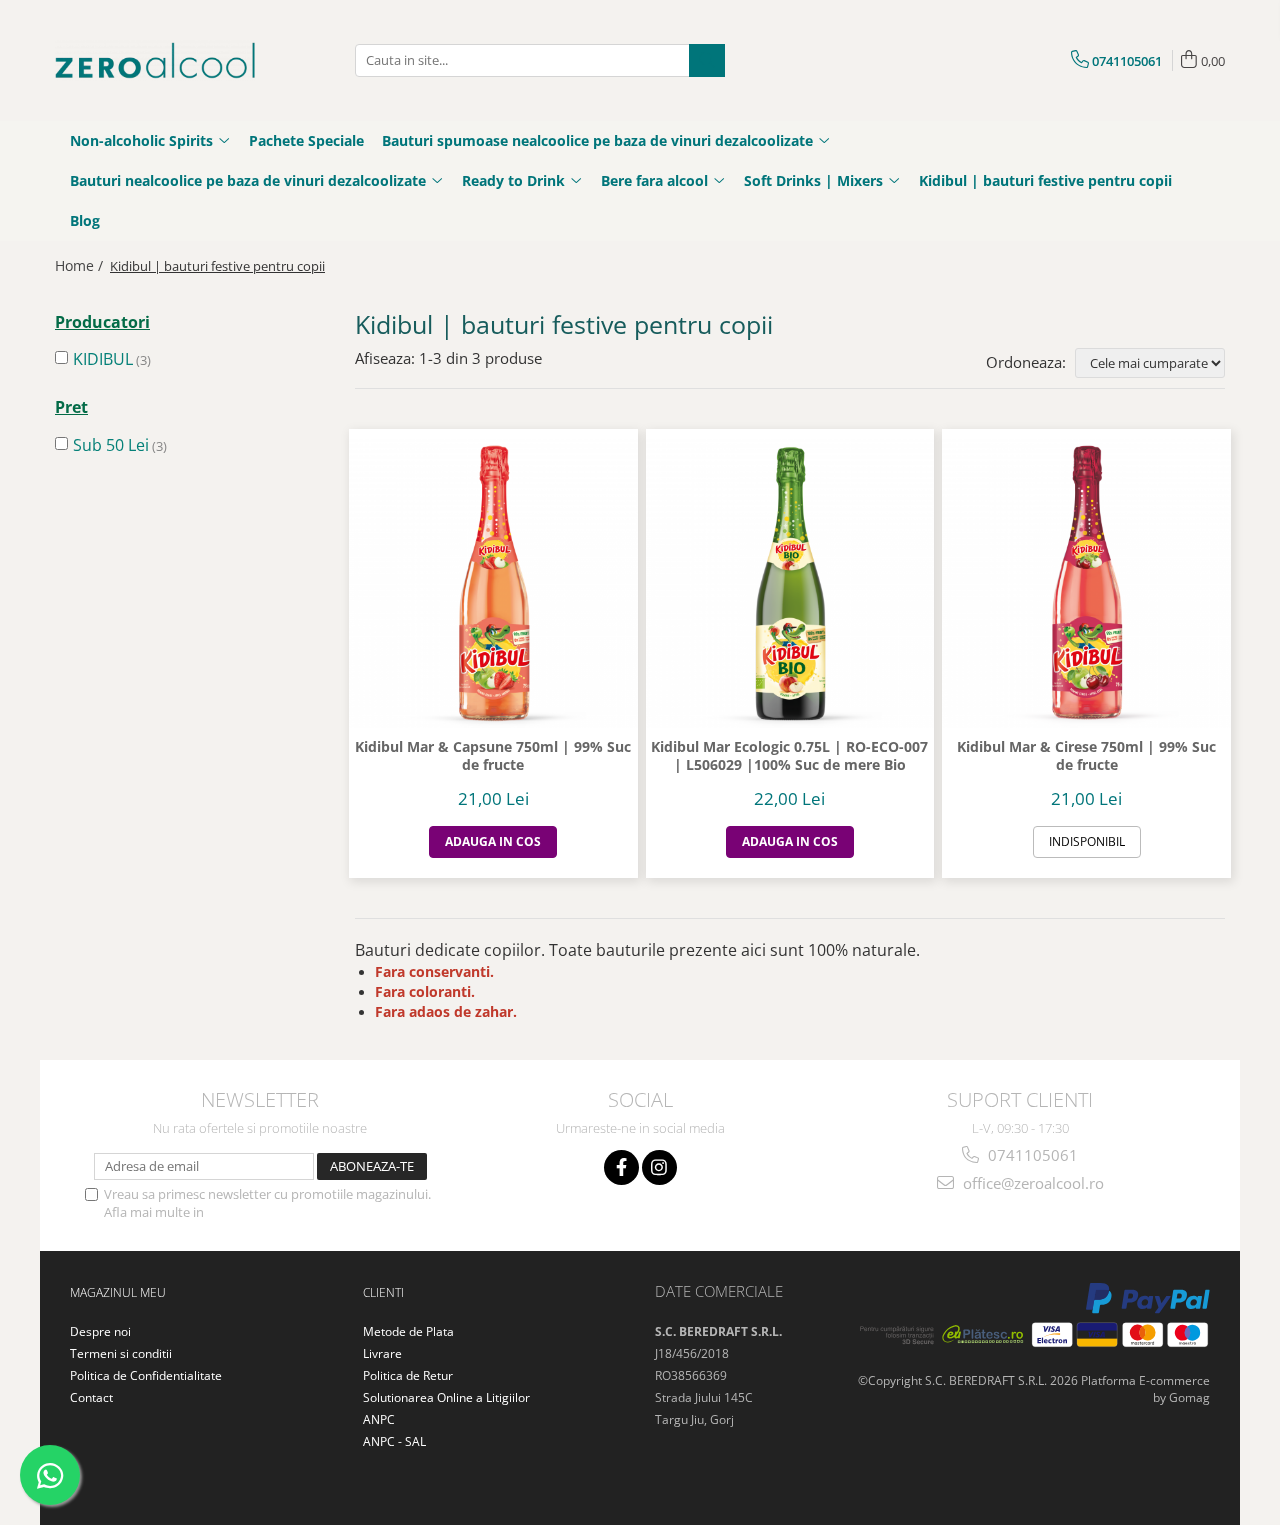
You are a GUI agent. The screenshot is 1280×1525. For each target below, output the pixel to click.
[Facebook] (621, 1167)
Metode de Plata (408, 1331)
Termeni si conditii (121, 1353)
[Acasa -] (155, 60)
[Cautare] (707, 60)
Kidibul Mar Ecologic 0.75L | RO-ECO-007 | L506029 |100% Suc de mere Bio (789, 756)
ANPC (379, 1419)
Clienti (383, 1292)
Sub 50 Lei (111, 445)
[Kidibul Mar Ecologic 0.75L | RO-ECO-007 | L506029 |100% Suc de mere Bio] (790, 583)
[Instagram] (659, 1167)
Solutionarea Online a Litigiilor (446, 1397)
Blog (85, 220)
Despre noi (100, 1331)
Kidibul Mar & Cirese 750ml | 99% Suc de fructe (1086, 756)
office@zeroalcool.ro (1031, 1183)
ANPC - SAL (394, 1441)
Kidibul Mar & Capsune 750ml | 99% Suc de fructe (493, 756)
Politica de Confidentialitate (289, 1212)
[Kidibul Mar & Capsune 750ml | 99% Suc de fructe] (493, 583)
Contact (91, 1397)
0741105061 (1031, 1155)
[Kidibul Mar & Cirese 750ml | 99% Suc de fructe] (1086, 583)
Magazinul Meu (118, 1292)
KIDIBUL (103, 359)
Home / (81, 265)
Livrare (382, 1353)
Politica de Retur (408, 1375)
